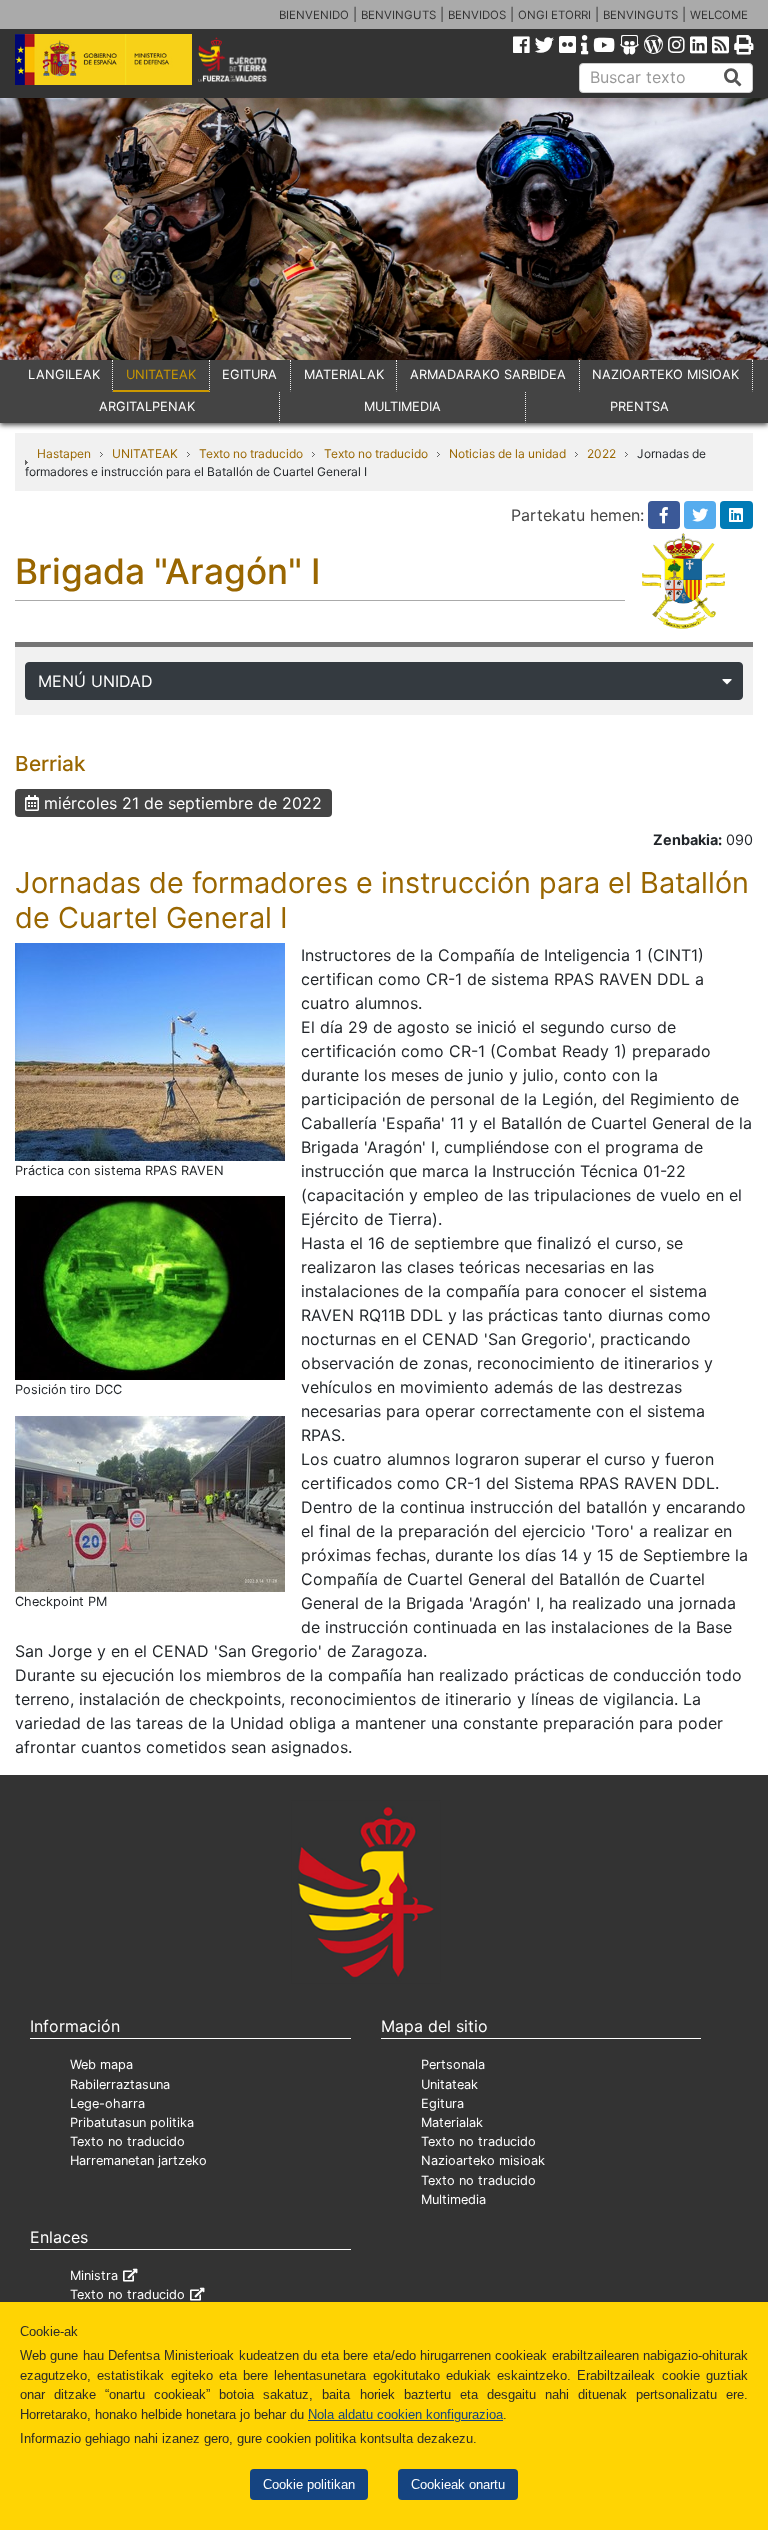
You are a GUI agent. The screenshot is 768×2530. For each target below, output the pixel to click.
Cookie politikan (309, 2484)
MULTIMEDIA (402, 406)
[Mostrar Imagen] (150, 1051)
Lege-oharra (107, 2103)
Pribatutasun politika (132, 2122)
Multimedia (453, 2199)
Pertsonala (453, 2064)
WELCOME (719, 15)
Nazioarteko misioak (483, 2160)
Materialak (452, 2122)
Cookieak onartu (458, 2484)
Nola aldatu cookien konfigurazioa (405, 2414)
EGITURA (249, 374)
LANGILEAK (64, 374)
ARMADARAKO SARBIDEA (488, 374)
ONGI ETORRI (554, 15)
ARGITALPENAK (147, 406)
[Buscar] (733, 78)
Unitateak (449, 2084)
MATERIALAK (344, 374)
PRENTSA (639, 406)
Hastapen (64, 453)
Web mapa (101, 2064)
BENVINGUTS (398, 15)
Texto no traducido (251, 453)
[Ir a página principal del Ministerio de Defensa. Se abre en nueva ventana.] (103, 58)
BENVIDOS (477, 15)
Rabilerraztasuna (120, 2084)
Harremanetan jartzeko (138, 2160)
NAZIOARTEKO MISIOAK (665, 374)
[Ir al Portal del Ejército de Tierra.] (246, 58)
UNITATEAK (161, 374)
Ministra (94, 2275)
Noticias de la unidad (507, 453)
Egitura (442, 2103)
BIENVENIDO (314, 15)
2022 (601, 453)
